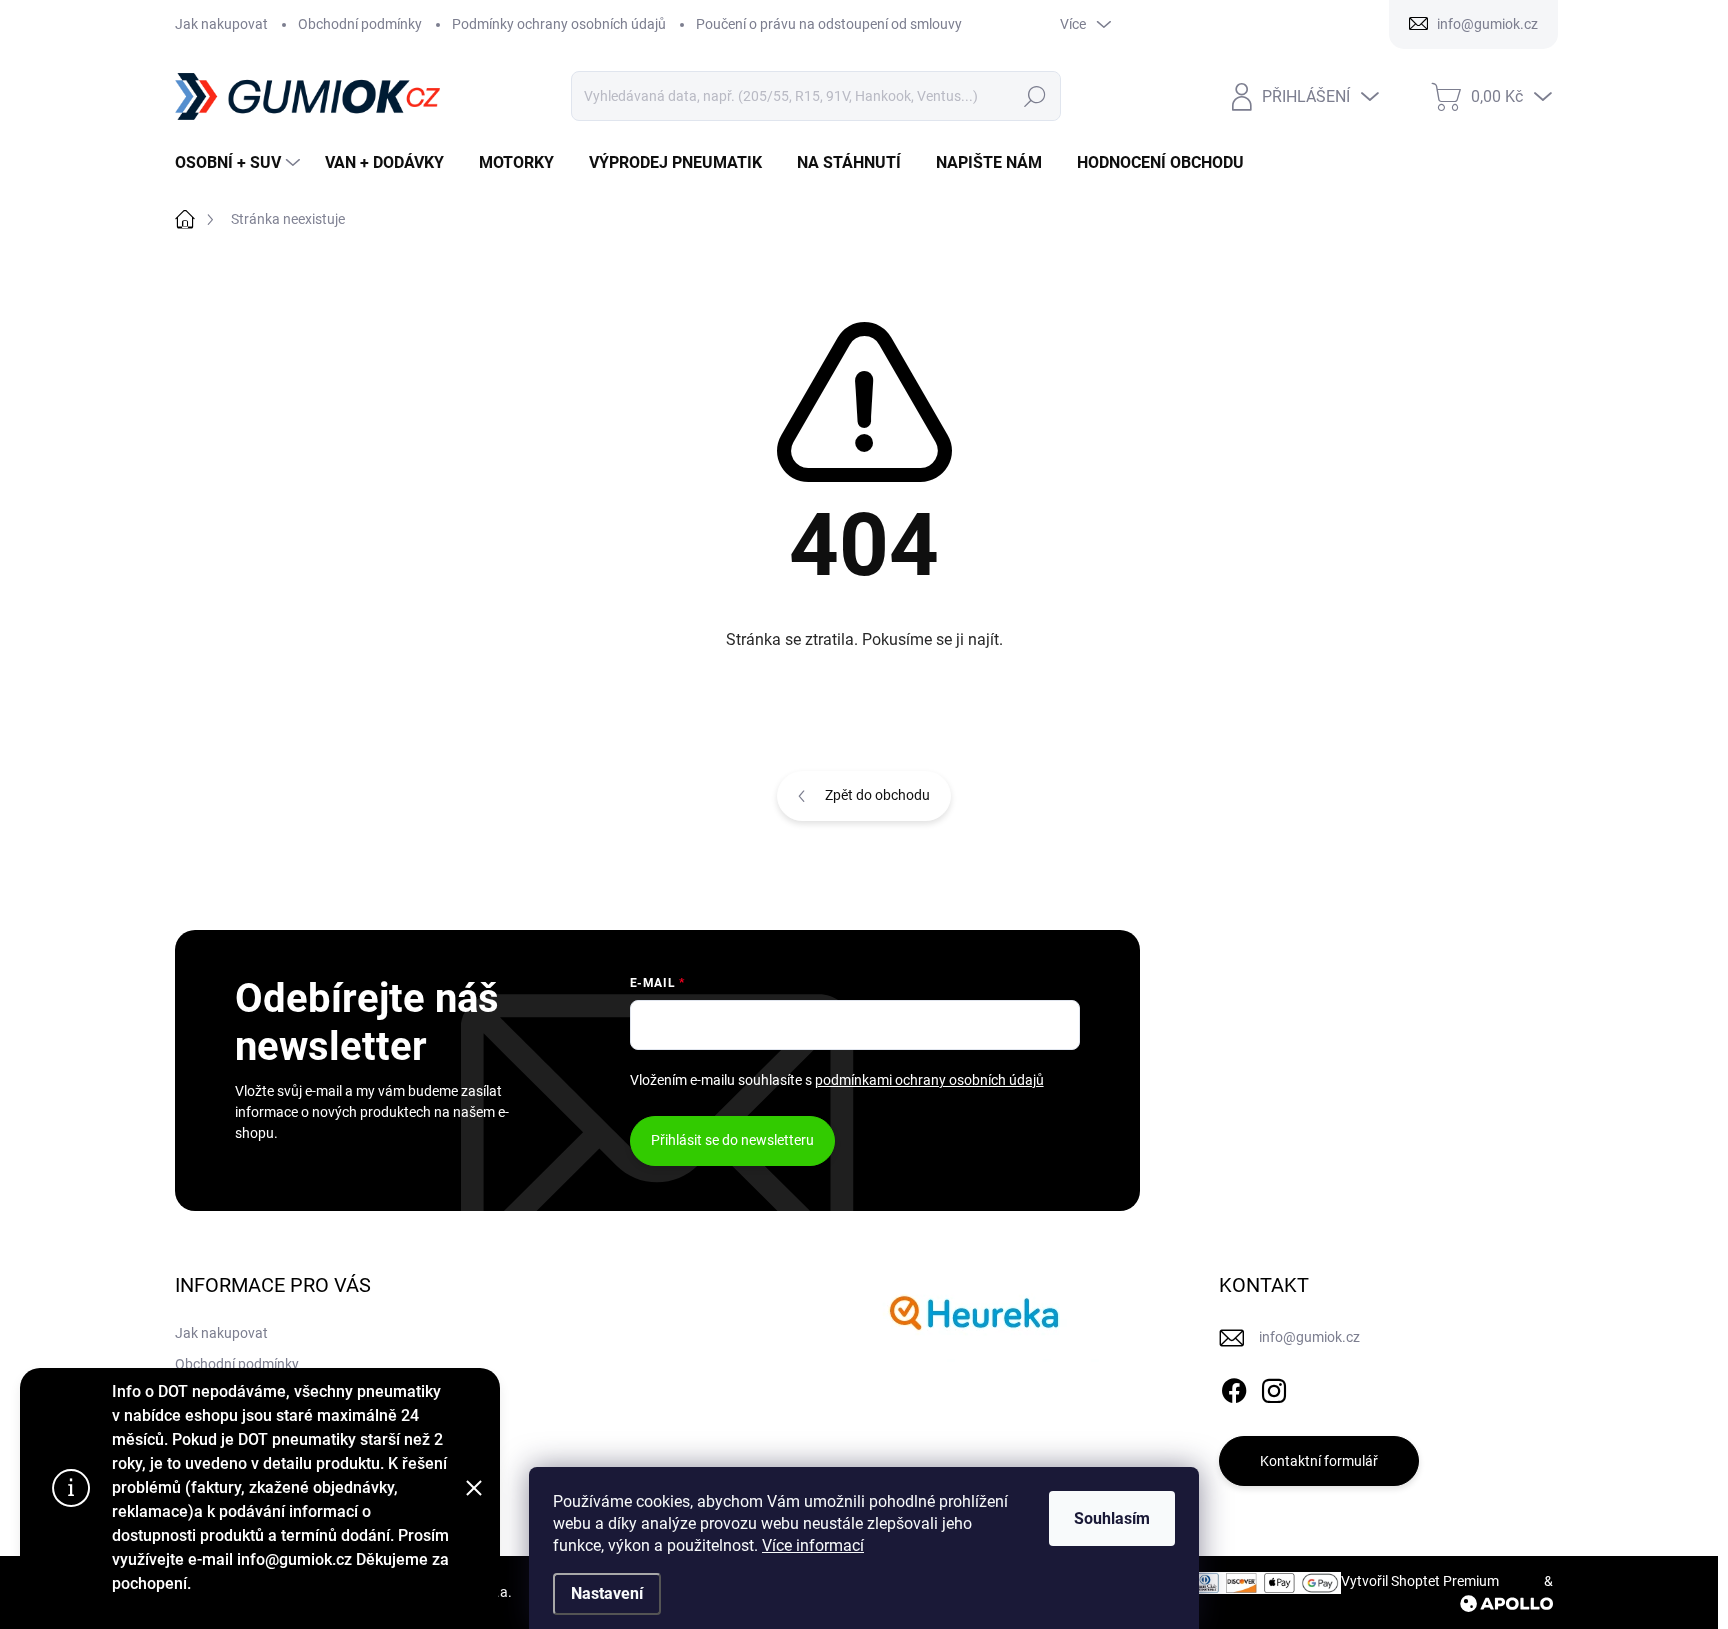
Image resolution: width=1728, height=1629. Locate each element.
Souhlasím (1112, 1518)
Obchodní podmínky (360, 24)
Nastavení (607, 1593)
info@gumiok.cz (1309, 1337)
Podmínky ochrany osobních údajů (559, 24)
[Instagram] (1274, 1387)
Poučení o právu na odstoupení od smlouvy (829, 24)
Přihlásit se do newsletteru (732, 1140)
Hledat (1034, 96)
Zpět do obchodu (877, 795)
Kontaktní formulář (1319, 1461)
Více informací (813, 1545)
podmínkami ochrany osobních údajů (929, 1080)
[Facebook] (1234, 1387)
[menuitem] (240, 163)
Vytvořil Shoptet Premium (1420, 1581)
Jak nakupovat (221, 24)
